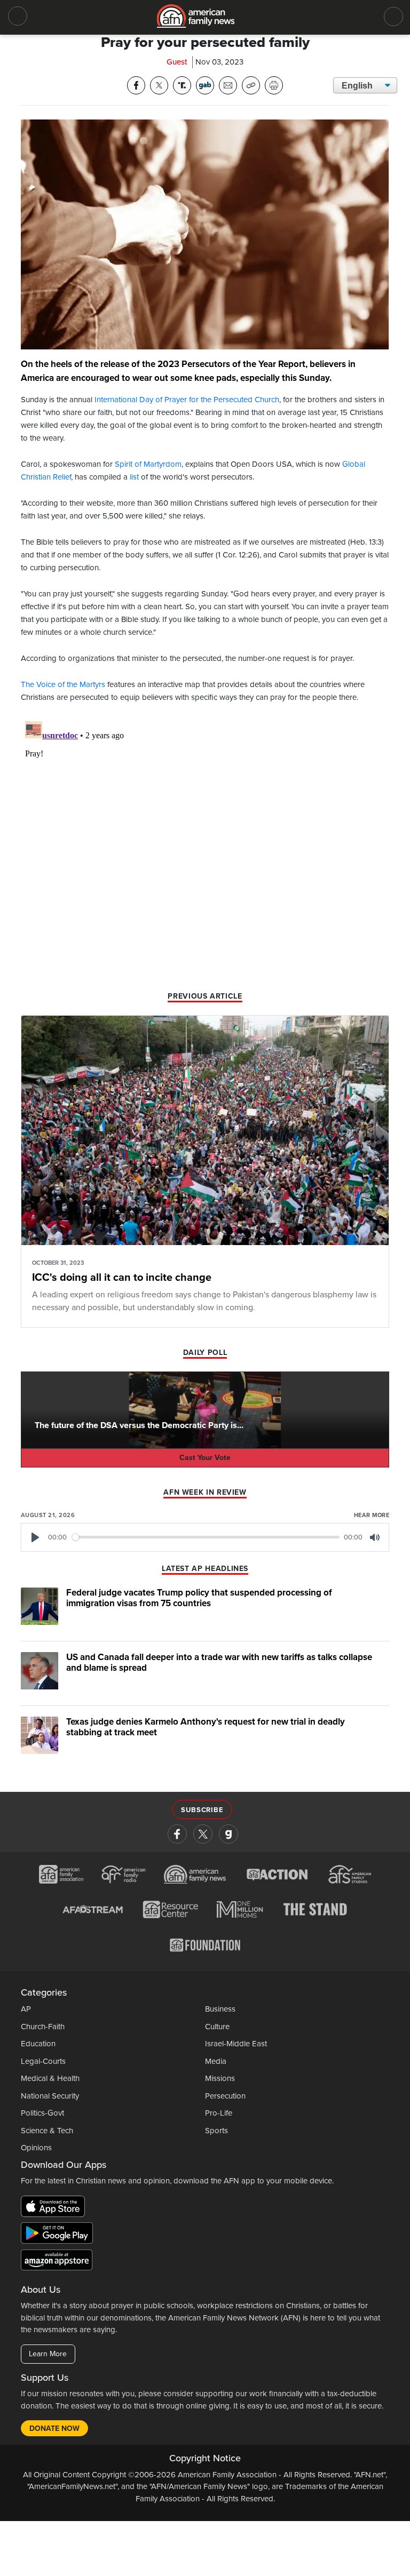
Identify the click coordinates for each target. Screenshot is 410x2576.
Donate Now (54, 2429)
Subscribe (202, 1810)
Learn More (48, 2354)
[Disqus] (205, 850)
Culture (217, 2027)
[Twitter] (203, 1834)
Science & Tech (47, 2131)
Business (220, 2009)
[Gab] (228, 1834)
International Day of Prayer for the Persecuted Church (187, 400)
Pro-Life (219, 2113)
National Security (50, 2096)
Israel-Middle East (236, 2044)
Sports (216, 2131)
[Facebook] (177, 1834)
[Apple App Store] (56, 2208)
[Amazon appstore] (57, 2261)
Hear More (372, 1515)
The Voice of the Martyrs (63, 684)
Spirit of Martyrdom (148, 464)
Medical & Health (50, 2078)
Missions (220, 2078)
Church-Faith (43, 2027)
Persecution (225, 2096)
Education (38, 2044)
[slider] (206, 1537)
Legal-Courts (43, 2061)
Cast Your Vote (205, 1458)
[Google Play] (60, 2235)
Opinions (36, 2148)
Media (216, 2061)
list (134, 477)
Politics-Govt (42, 2113)
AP (26, 2009)
